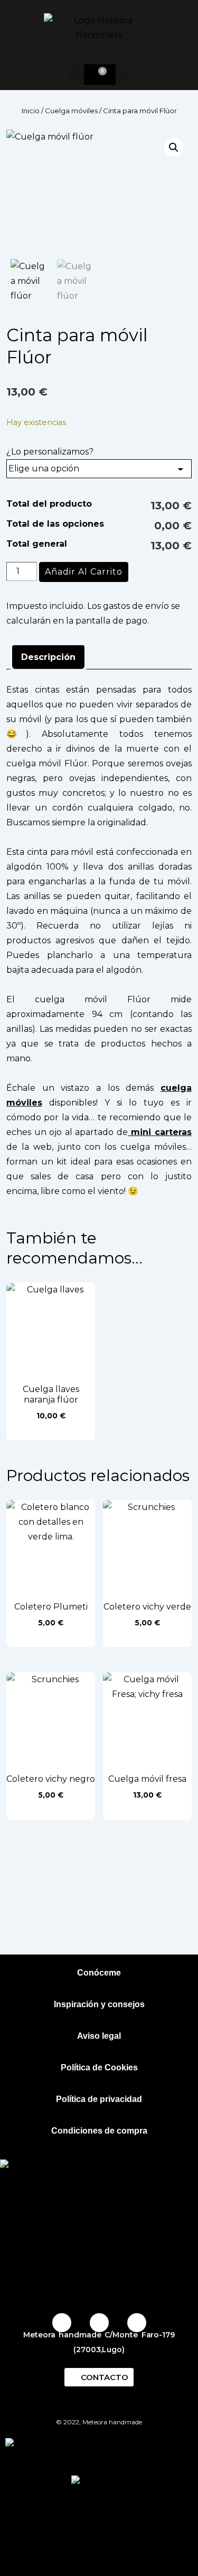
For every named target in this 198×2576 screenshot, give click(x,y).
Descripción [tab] (48, 657)
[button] (77, 74)
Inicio (31, 111)
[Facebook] (99, 2323)
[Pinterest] (137, 2323)
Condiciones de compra (99, 2131)
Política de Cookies (99, 2067)
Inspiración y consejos (99, 2004)
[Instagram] (62, 2323)
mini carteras (160, 1132)
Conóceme (99, 1973)
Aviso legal (99, 2036)
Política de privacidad (99, 2099)
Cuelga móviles (71, 111)
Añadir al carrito (84, 572)
